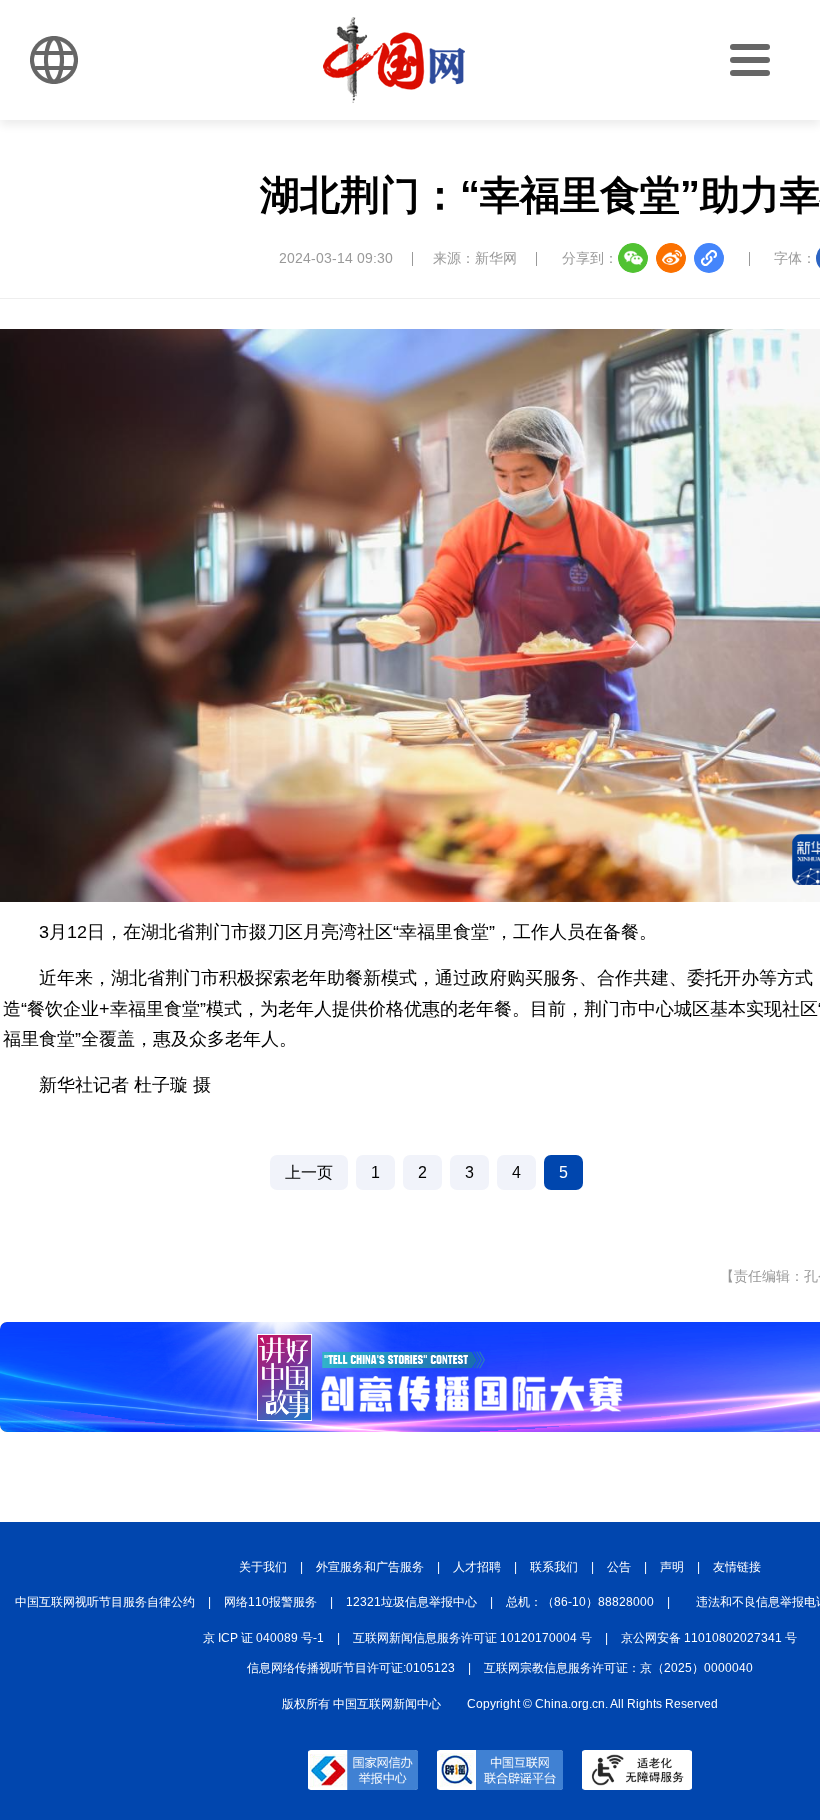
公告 (619, 1567)
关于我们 (263, 1567)
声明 (672, 1567)
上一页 (309, 1172)
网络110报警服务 (270, 1602)
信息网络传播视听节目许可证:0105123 (351, 1668)
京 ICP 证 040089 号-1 (263, 1638)
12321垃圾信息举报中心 (411, 1602)
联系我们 (554, 1567)
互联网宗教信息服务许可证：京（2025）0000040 (618, 1668)
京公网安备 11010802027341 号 (709, 1638)
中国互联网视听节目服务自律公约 (105, 1602)
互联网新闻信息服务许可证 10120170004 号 (472, 1638)
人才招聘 (477, 1567)
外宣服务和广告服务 (370, 1567)
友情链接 (737, 1567)
